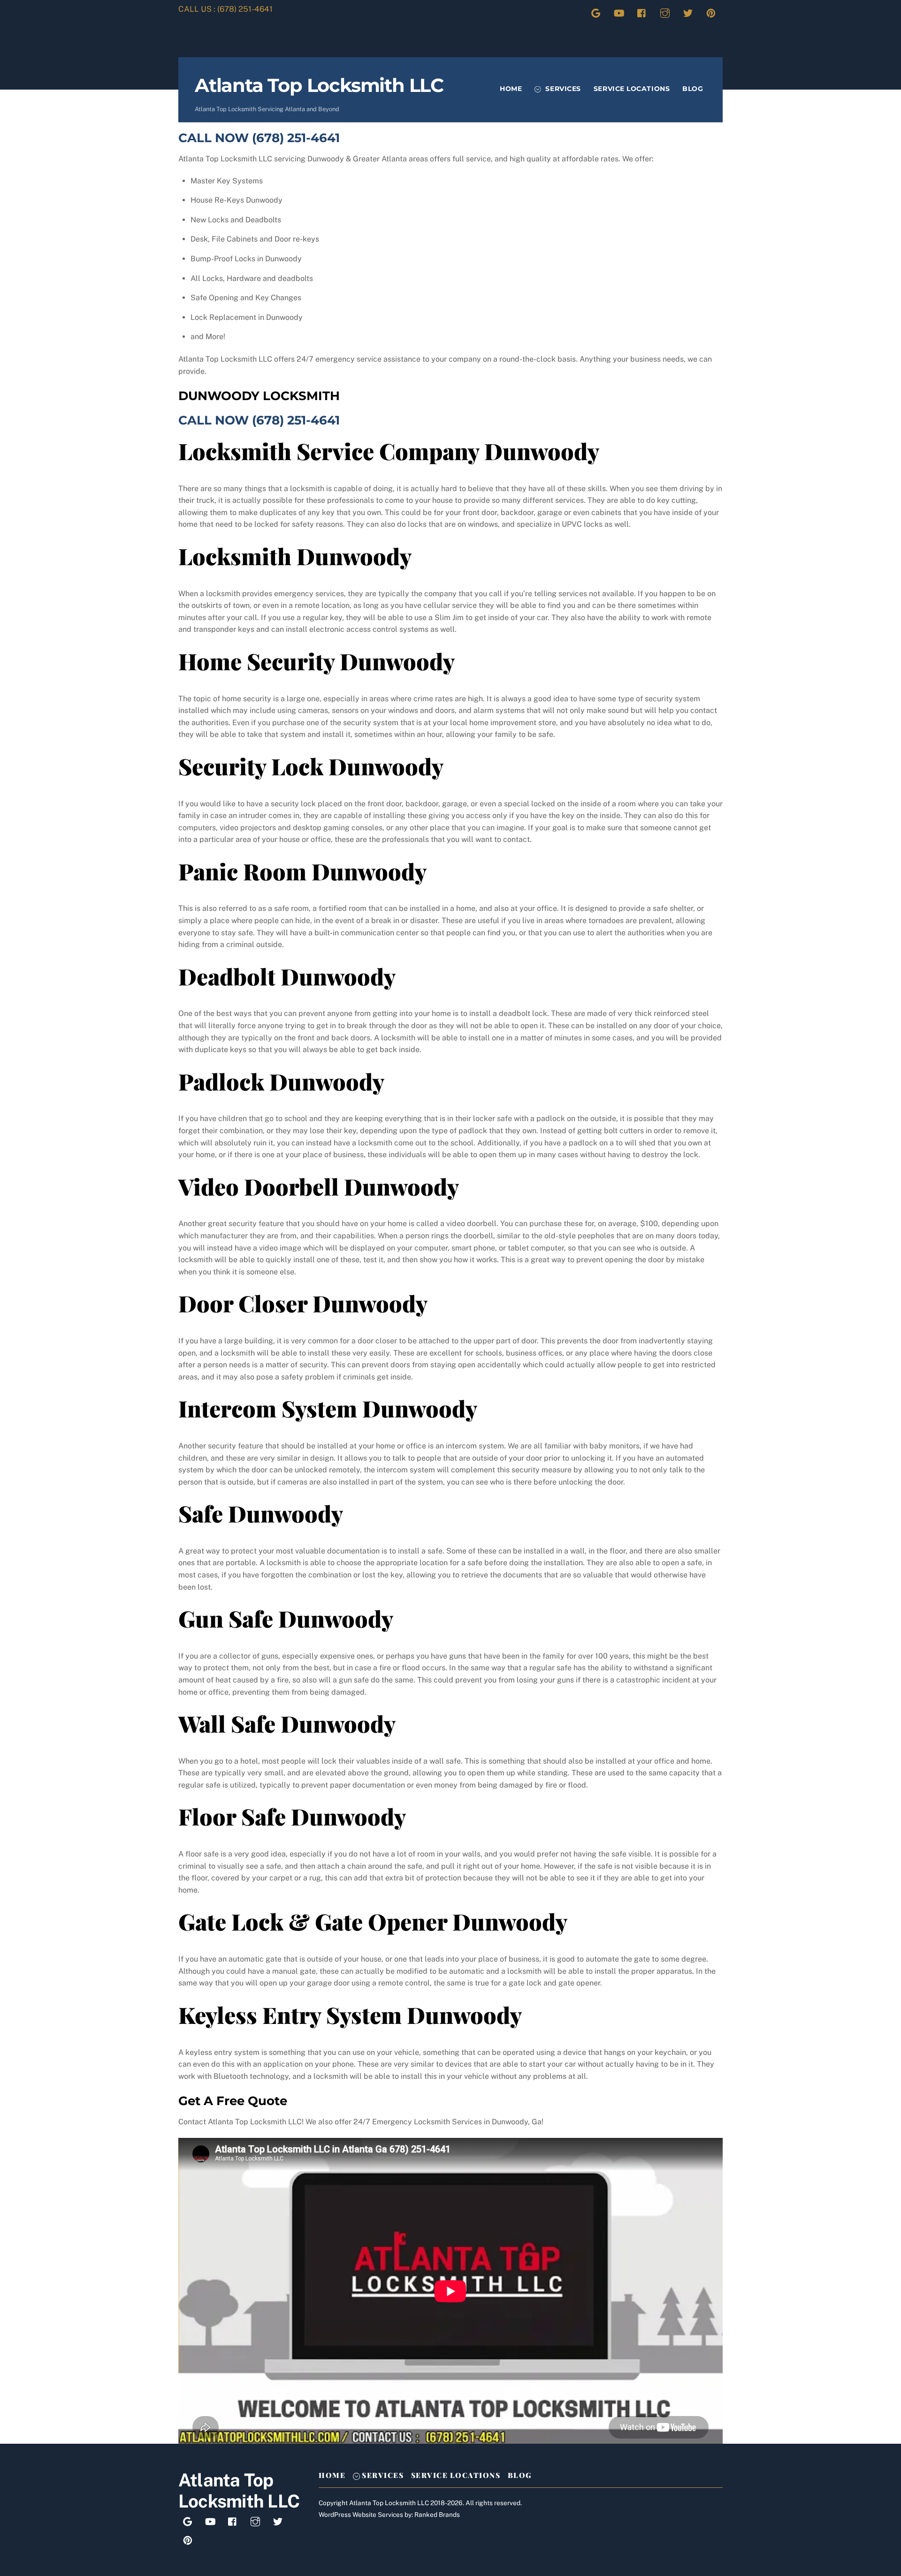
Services (562, 89)
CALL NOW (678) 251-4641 (259, 138)
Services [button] (382, 2475)
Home (511, 89)
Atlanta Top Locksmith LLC (389, 2503)
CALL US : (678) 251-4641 (225, 9)
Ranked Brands (437, 2515)
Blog (693, 89)
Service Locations (632, 89)
